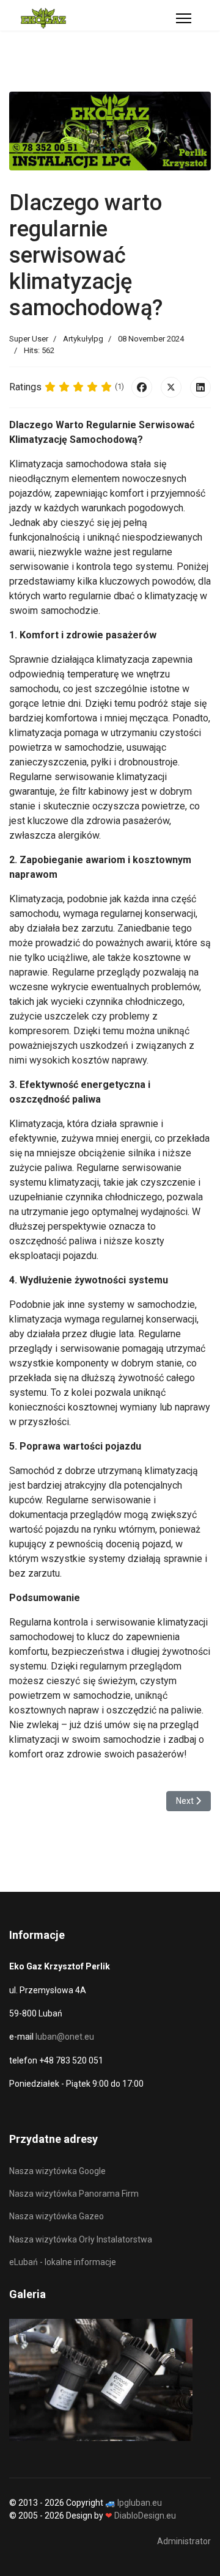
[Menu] (184, 18)
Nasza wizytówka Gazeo (57, 2216)
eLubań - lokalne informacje (63, 2262)
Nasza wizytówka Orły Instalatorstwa (81, 2239)
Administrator (184, 2541)
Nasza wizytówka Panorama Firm (74, 2194)
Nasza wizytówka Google (57, 2171)
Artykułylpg (83, 339)
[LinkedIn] (200, 387)
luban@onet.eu (65, 2037)
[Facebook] (142, 387)
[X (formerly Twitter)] (171, 387)
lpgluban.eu (140, 2503)
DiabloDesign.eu (145, 2516)
